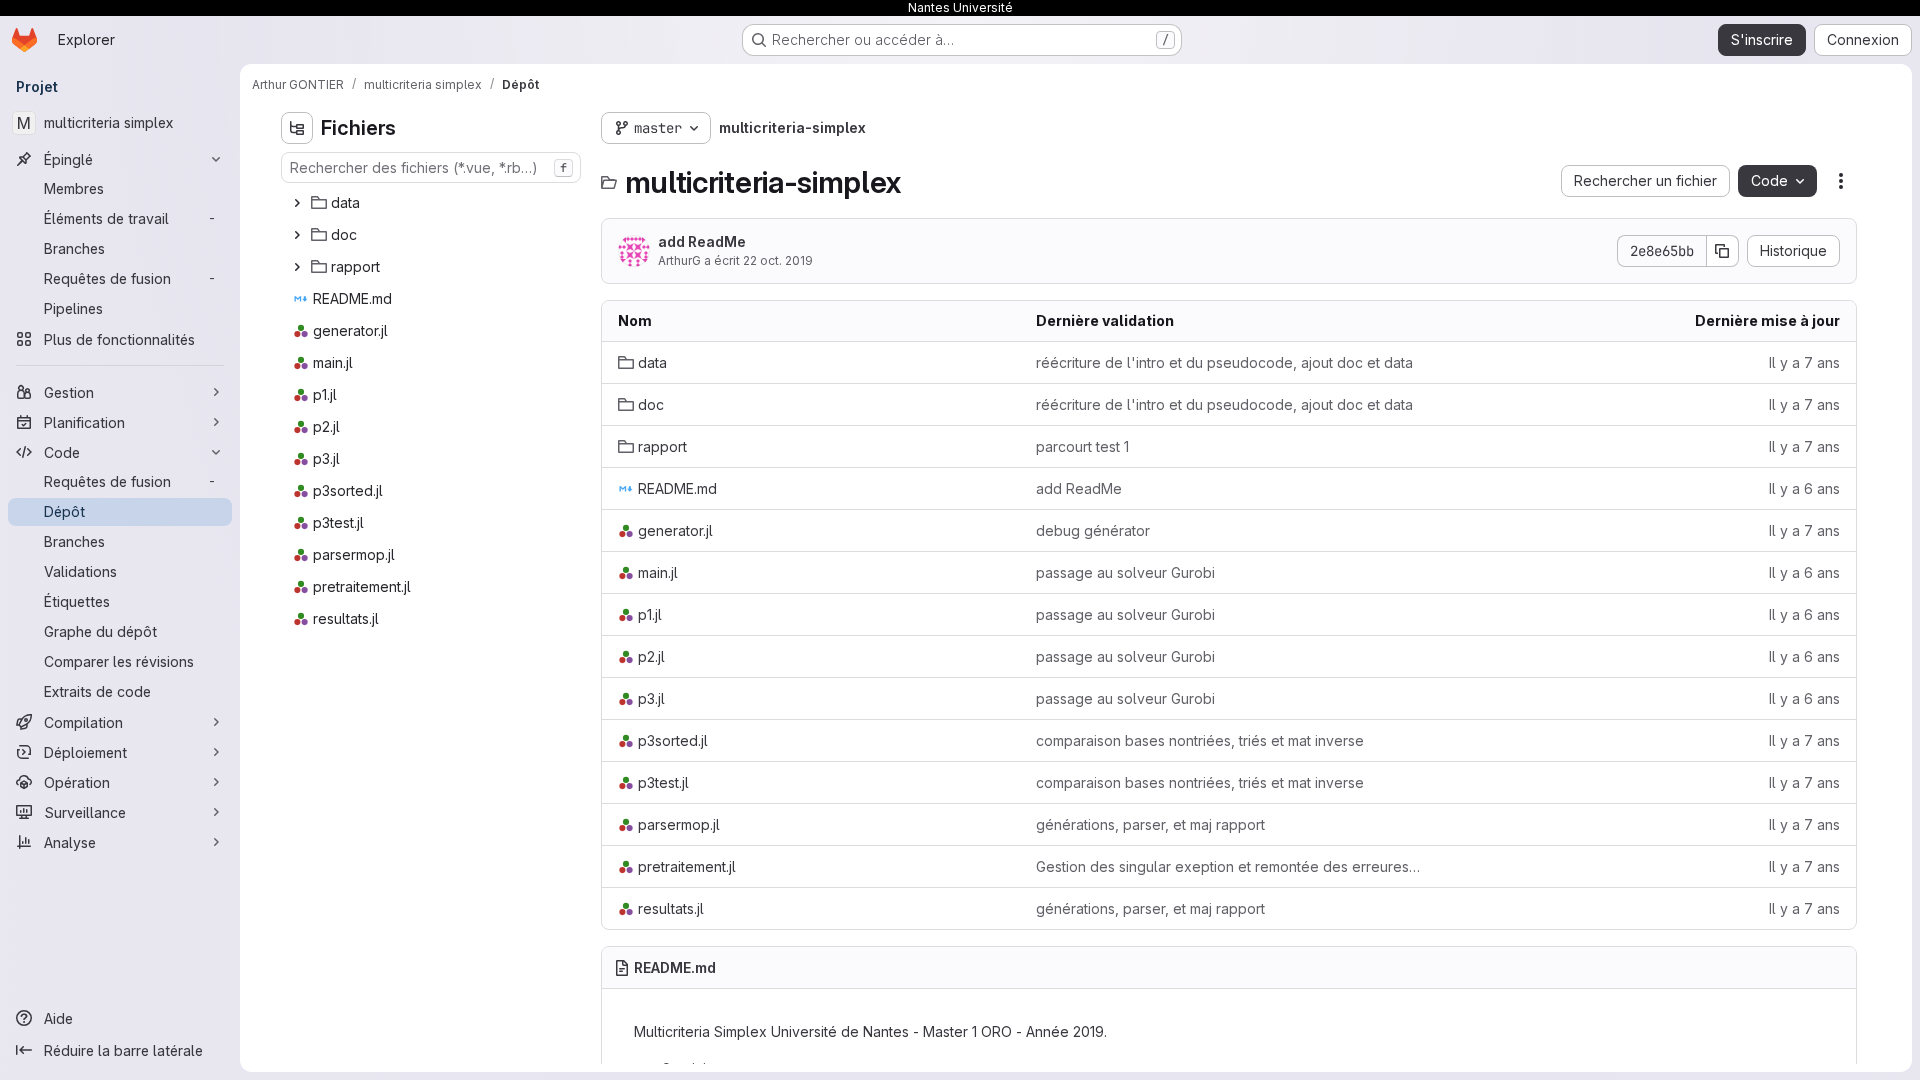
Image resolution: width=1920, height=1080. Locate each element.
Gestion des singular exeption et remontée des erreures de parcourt (1229, 866)
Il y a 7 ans (1804, 362)
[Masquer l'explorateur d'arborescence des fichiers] (297, 128)
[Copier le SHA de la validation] (1723, 251)
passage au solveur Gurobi (1125, 572)
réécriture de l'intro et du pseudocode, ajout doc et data (1224, 362)
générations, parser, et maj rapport (1150, 824)
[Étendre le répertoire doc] (297, 235)
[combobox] (431, 167)
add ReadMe (702, 241)
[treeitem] (433, 203)
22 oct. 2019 (778, 260)
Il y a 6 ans (1804, 488)
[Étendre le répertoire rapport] (297, 267)
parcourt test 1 (1082, 446)
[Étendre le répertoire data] (297, 203)
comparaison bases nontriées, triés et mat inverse (1200, 740)
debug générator (1093, 530)
